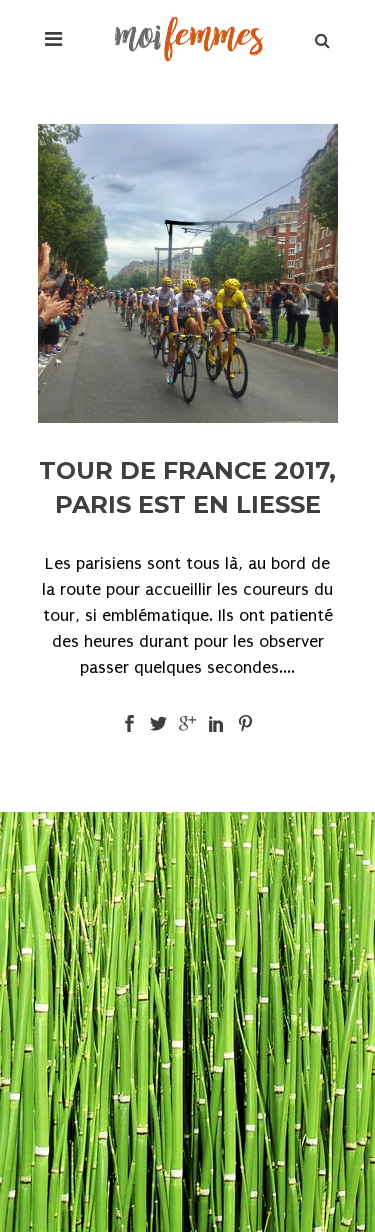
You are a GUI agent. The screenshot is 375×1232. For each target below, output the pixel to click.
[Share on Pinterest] (245, 722)
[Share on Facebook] (129, 722)
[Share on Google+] (187, 722)
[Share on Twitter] (158, 722)
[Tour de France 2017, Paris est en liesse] (188, 273)
